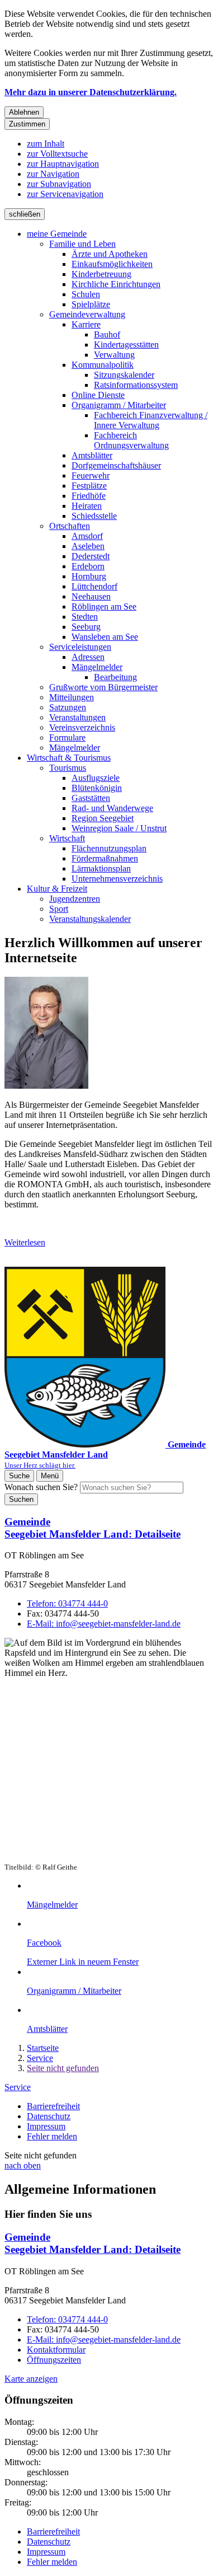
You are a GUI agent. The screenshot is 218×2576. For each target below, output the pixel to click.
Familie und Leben (82, 244)
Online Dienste (98, 395)
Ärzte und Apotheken (110, 254)
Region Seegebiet (103, 818)
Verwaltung (114, 355)
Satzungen (68, 707)
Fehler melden (52, 2136)
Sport (59, 909)
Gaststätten (91, 798)
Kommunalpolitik (103, 365)
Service (40, 2058)
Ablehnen (24, 112)
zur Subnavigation (59, 184)
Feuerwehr (91, 476)
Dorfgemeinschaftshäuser (116, 465)
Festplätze (89, 486)
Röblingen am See (104, 606)
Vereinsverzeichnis (82, 727)
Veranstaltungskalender (90, 919)
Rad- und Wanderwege (112, 808)
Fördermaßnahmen (105, 858)
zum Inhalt (46, 144)
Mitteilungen (72, 697)
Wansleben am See (105, 637)
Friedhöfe (89, 496)
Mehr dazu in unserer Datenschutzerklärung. (91, 92)
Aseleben (88, 546)
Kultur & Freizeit (57, 889)
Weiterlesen (25, 1242)
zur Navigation (53, 174)
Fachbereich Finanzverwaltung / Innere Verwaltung (151, 420)
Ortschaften (70, 526)
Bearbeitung (115, 677)
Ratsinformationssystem (136, 385)
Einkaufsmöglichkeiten (112, 264)
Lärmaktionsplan (101, 868)
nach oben (23, 2165)
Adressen (88, 657)
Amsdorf (87, 536)
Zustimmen (27, 124)
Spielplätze (91, 304)
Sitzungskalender (124, 375)
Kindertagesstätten (126, 345)
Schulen (86, 294)
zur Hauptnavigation (63, 164)
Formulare (67, 737)
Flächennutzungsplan (109, 848)
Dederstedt (91, 556)
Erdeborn (88, 566)
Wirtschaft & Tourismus (69, 758)
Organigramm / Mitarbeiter (119, 405)
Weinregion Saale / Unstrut (119, 828)
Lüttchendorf (94, 586)
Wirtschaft (67, 838)
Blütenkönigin (97, 788)
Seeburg (86, 627)
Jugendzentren (75, 899)
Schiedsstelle (94, 516)
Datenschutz (49, 2116)
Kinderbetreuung (101, 274)
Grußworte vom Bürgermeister (103, 687)
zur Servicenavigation (65, 194)
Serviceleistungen (80, 647)
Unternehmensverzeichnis (117, 879)
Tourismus (68, 768)
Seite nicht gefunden (63, 2068)
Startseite (43, 2048)
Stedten (85, 617)
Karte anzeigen (31, 2379)
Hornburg (89, 576)
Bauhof (107, 334)
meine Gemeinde (57, 234)
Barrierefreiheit (53, 2106)
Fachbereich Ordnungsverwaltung (131, 440)
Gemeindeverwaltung (87, 314)
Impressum (46, 2126)
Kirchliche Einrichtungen (116, 284)
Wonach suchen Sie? (41, 1487)
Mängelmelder (97, 667)
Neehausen (91, 596)
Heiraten (87, 506)
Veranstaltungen (77, 717)
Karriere (86, 324)
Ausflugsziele (96, 778)
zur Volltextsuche (57, 154)
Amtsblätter (92, 455)
